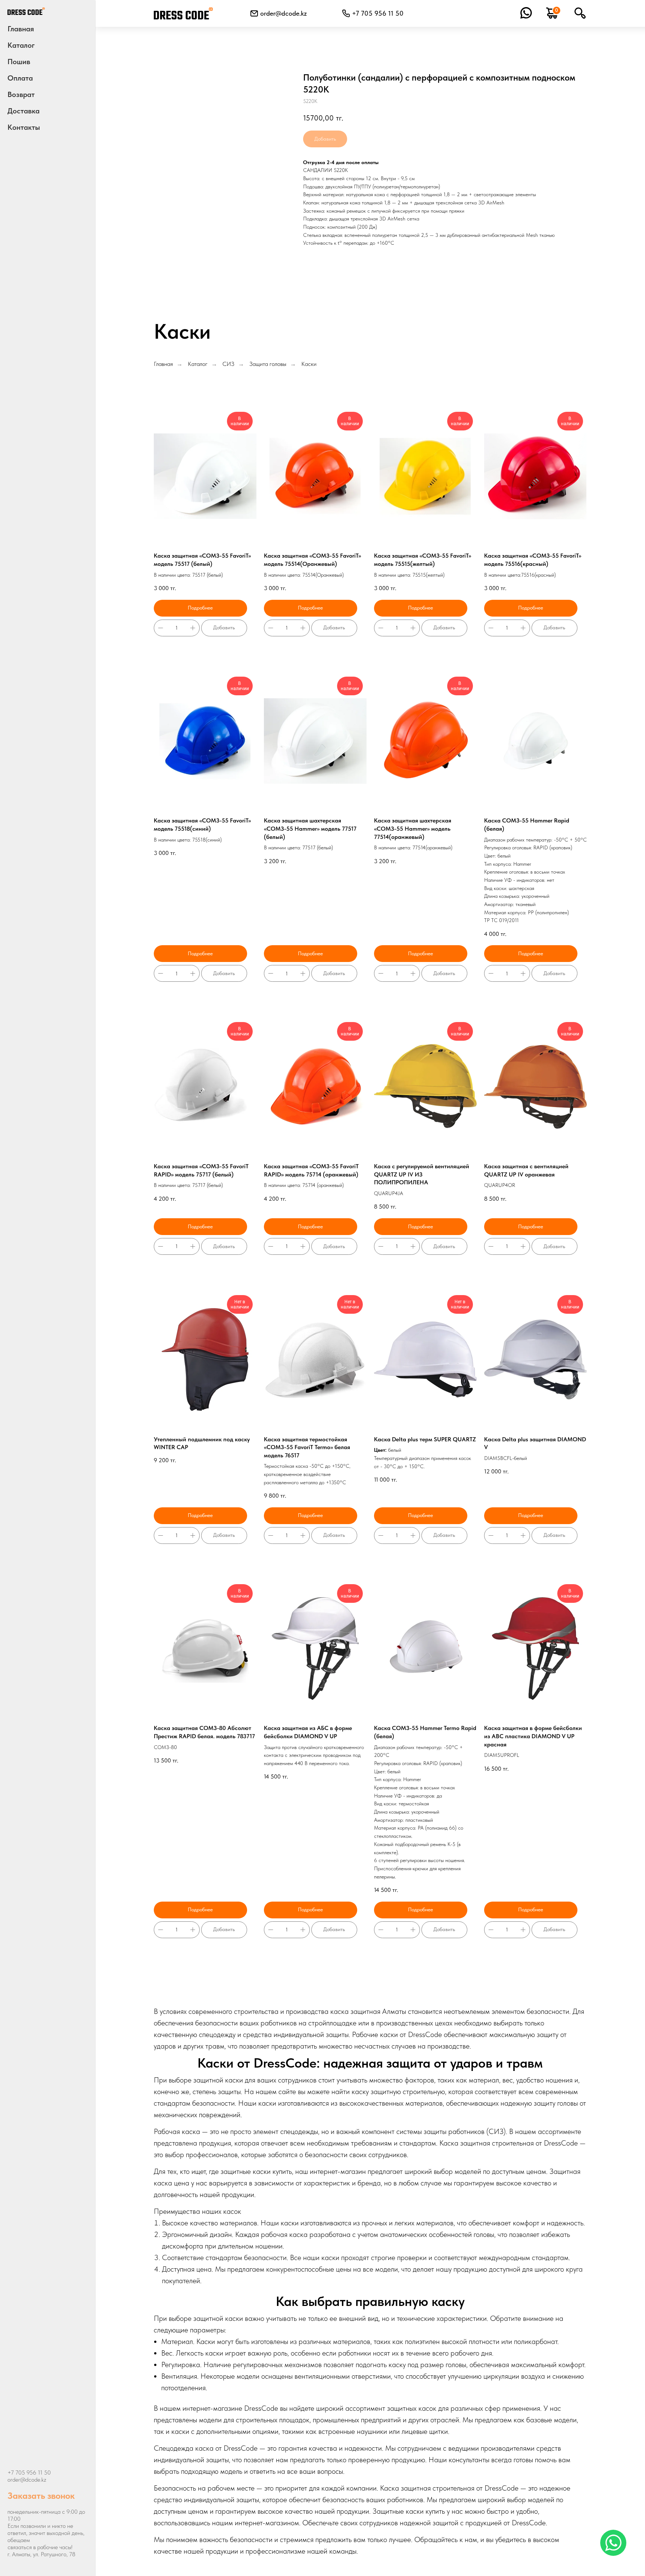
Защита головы (268, 364)
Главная (21, 29)
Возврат (21, 94)
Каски (309, 364)
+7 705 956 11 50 (29, 2472)
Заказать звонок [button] (41, 2496)
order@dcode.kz (283, 13)
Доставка (24, 111)
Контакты (24, 127)
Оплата (20, 78)
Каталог (198, 364)
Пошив (19, 62)
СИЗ (228, 364)
